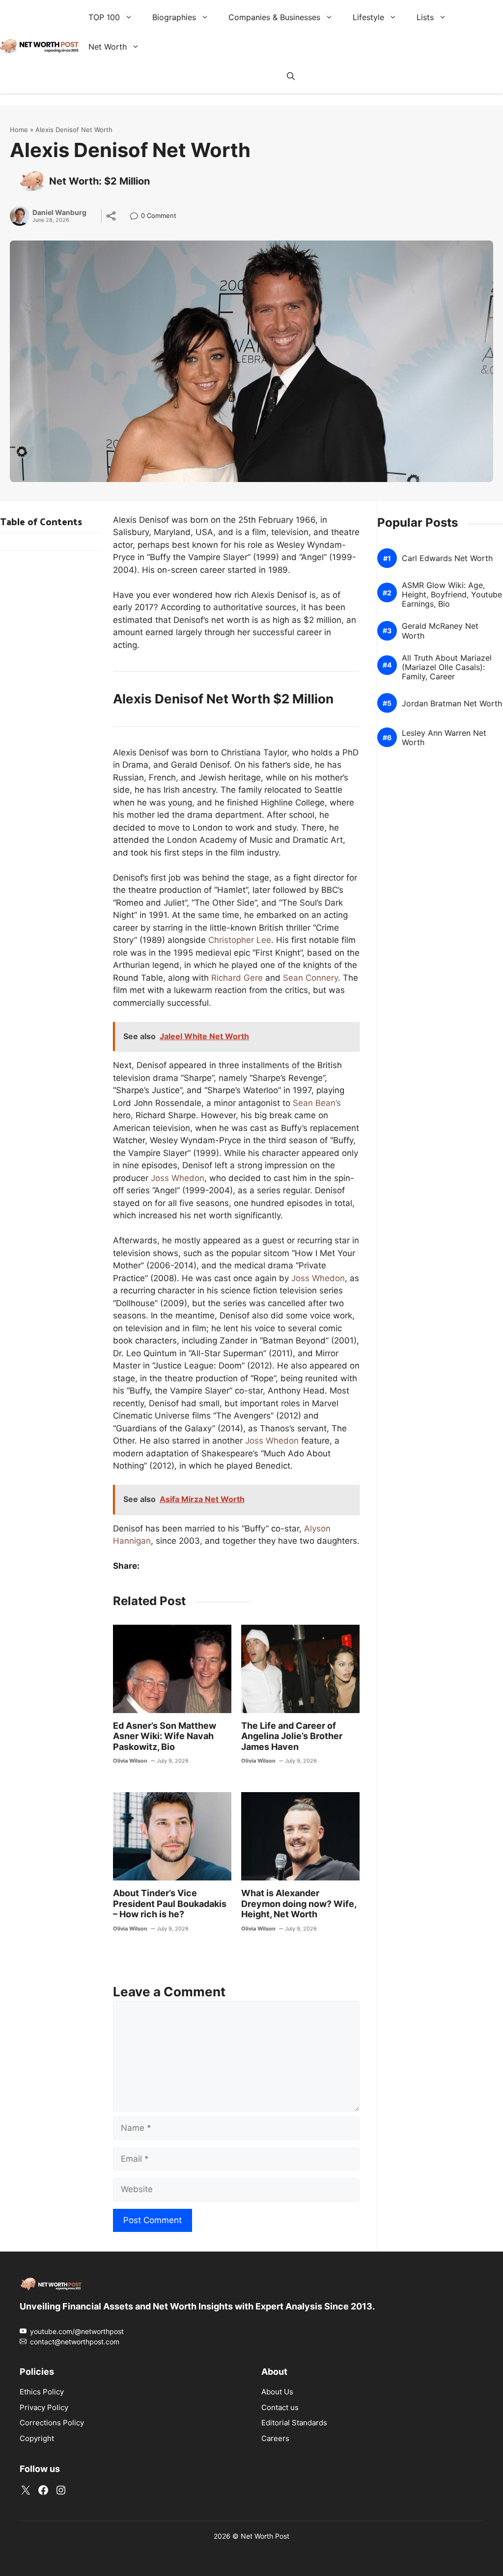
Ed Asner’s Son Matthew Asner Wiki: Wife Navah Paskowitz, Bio (165, 1736)
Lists (425, 17)
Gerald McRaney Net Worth (440, 631)
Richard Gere (237, 978)
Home (19, 130)
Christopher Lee (240, 940)
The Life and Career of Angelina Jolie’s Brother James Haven (292, 1736)
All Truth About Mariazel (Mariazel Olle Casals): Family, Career (447, 667)
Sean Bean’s (317, 1103)
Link (137, 217)
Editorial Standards (294, 2423)
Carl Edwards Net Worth (447, 558)
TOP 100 (104, 17)
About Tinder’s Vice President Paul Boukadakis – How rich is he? (170, 1904)
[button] (291, 76)
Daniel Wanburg (59, 213)
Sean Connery (310, 978)
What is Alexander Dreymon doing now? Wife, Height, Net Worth (299, 1904)
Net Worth (108, 47)
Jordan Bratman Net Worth (452, 704)
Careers (275, 2438)
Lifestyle (368, 17)
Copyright (37, 2438)
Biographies (174, 17)
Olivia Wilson (130, 1761)
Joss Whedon (178, 1178)
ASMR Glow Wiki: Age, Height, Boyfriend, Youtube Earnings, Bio (452, 595)
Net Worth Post (265, 2536)
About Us (277, 2392)
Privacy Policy (44, 2407)
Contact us (280, 2407)
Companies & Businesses (274, 17)
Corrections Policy (52, 2423)
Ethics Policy (42, 2392)
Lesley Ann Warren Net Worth (444, 738)
